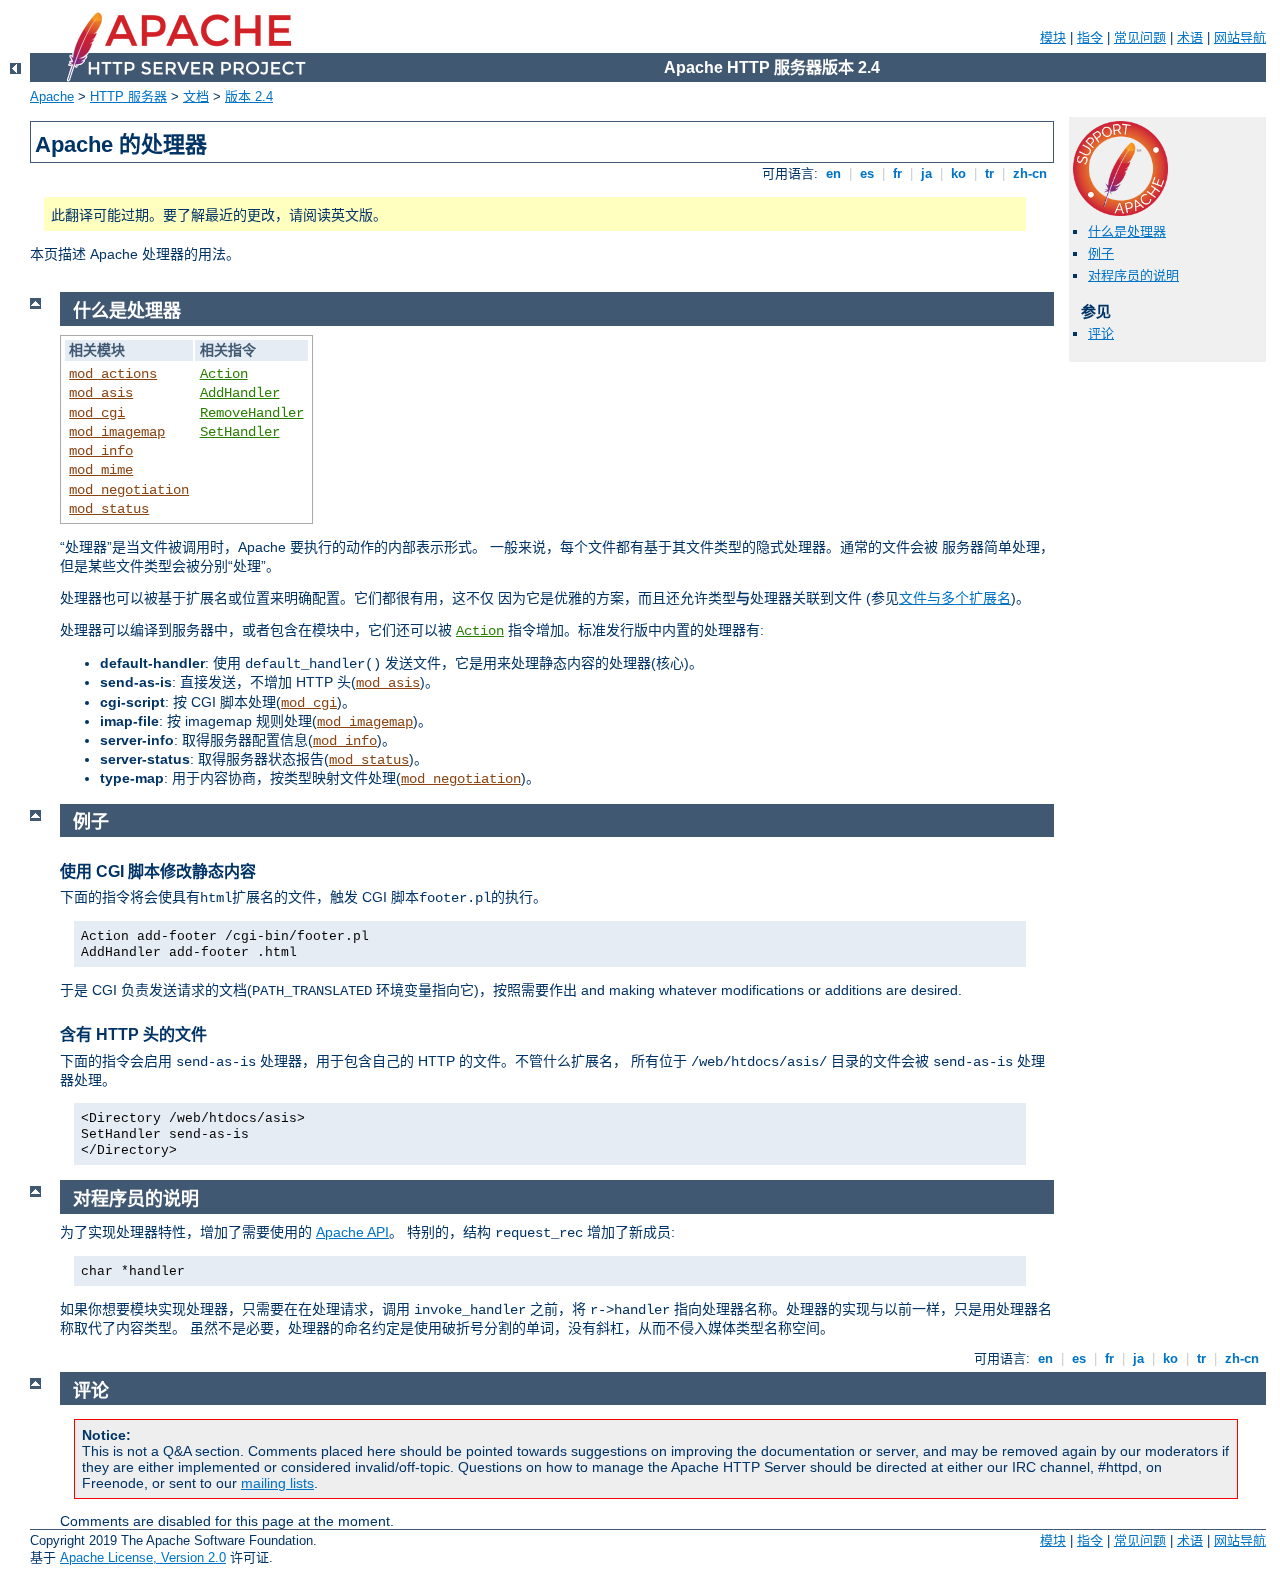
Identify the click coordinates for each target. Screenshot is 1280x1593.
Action (224, 374)
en (833, 173)
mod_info (101, 451)
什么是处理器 (1127, 231)
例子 (1101, 253)
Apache (52, 96)
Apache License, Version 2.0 (143, 1557)
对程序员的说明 (1133, 275)
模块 (1053, 37)
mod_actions (113, 374)
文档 (196, 96)
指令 (1090, 37)
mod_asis (101, 393)
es (867, 173)
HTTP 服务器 (128, 96)
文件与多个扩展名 (955, 598)
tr (989, 173)
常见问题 (1140, 37)
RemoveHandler (252, 413)
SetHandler (240, 432)
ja (926, 173)
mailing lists (277, 1483)
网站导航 (1240, 37)
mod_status (109, 509)
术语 (1190, 37)
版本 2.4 (249, 96)
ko (958, 173)
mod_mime (101, 470)
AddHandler (240, 393)
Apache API (352, 1232)
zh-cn (1030, 173)
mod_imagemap (117, 432)
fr (897, 173)
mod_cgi (97, 413)
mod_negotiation (129, 490)
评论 (1101, 333)
